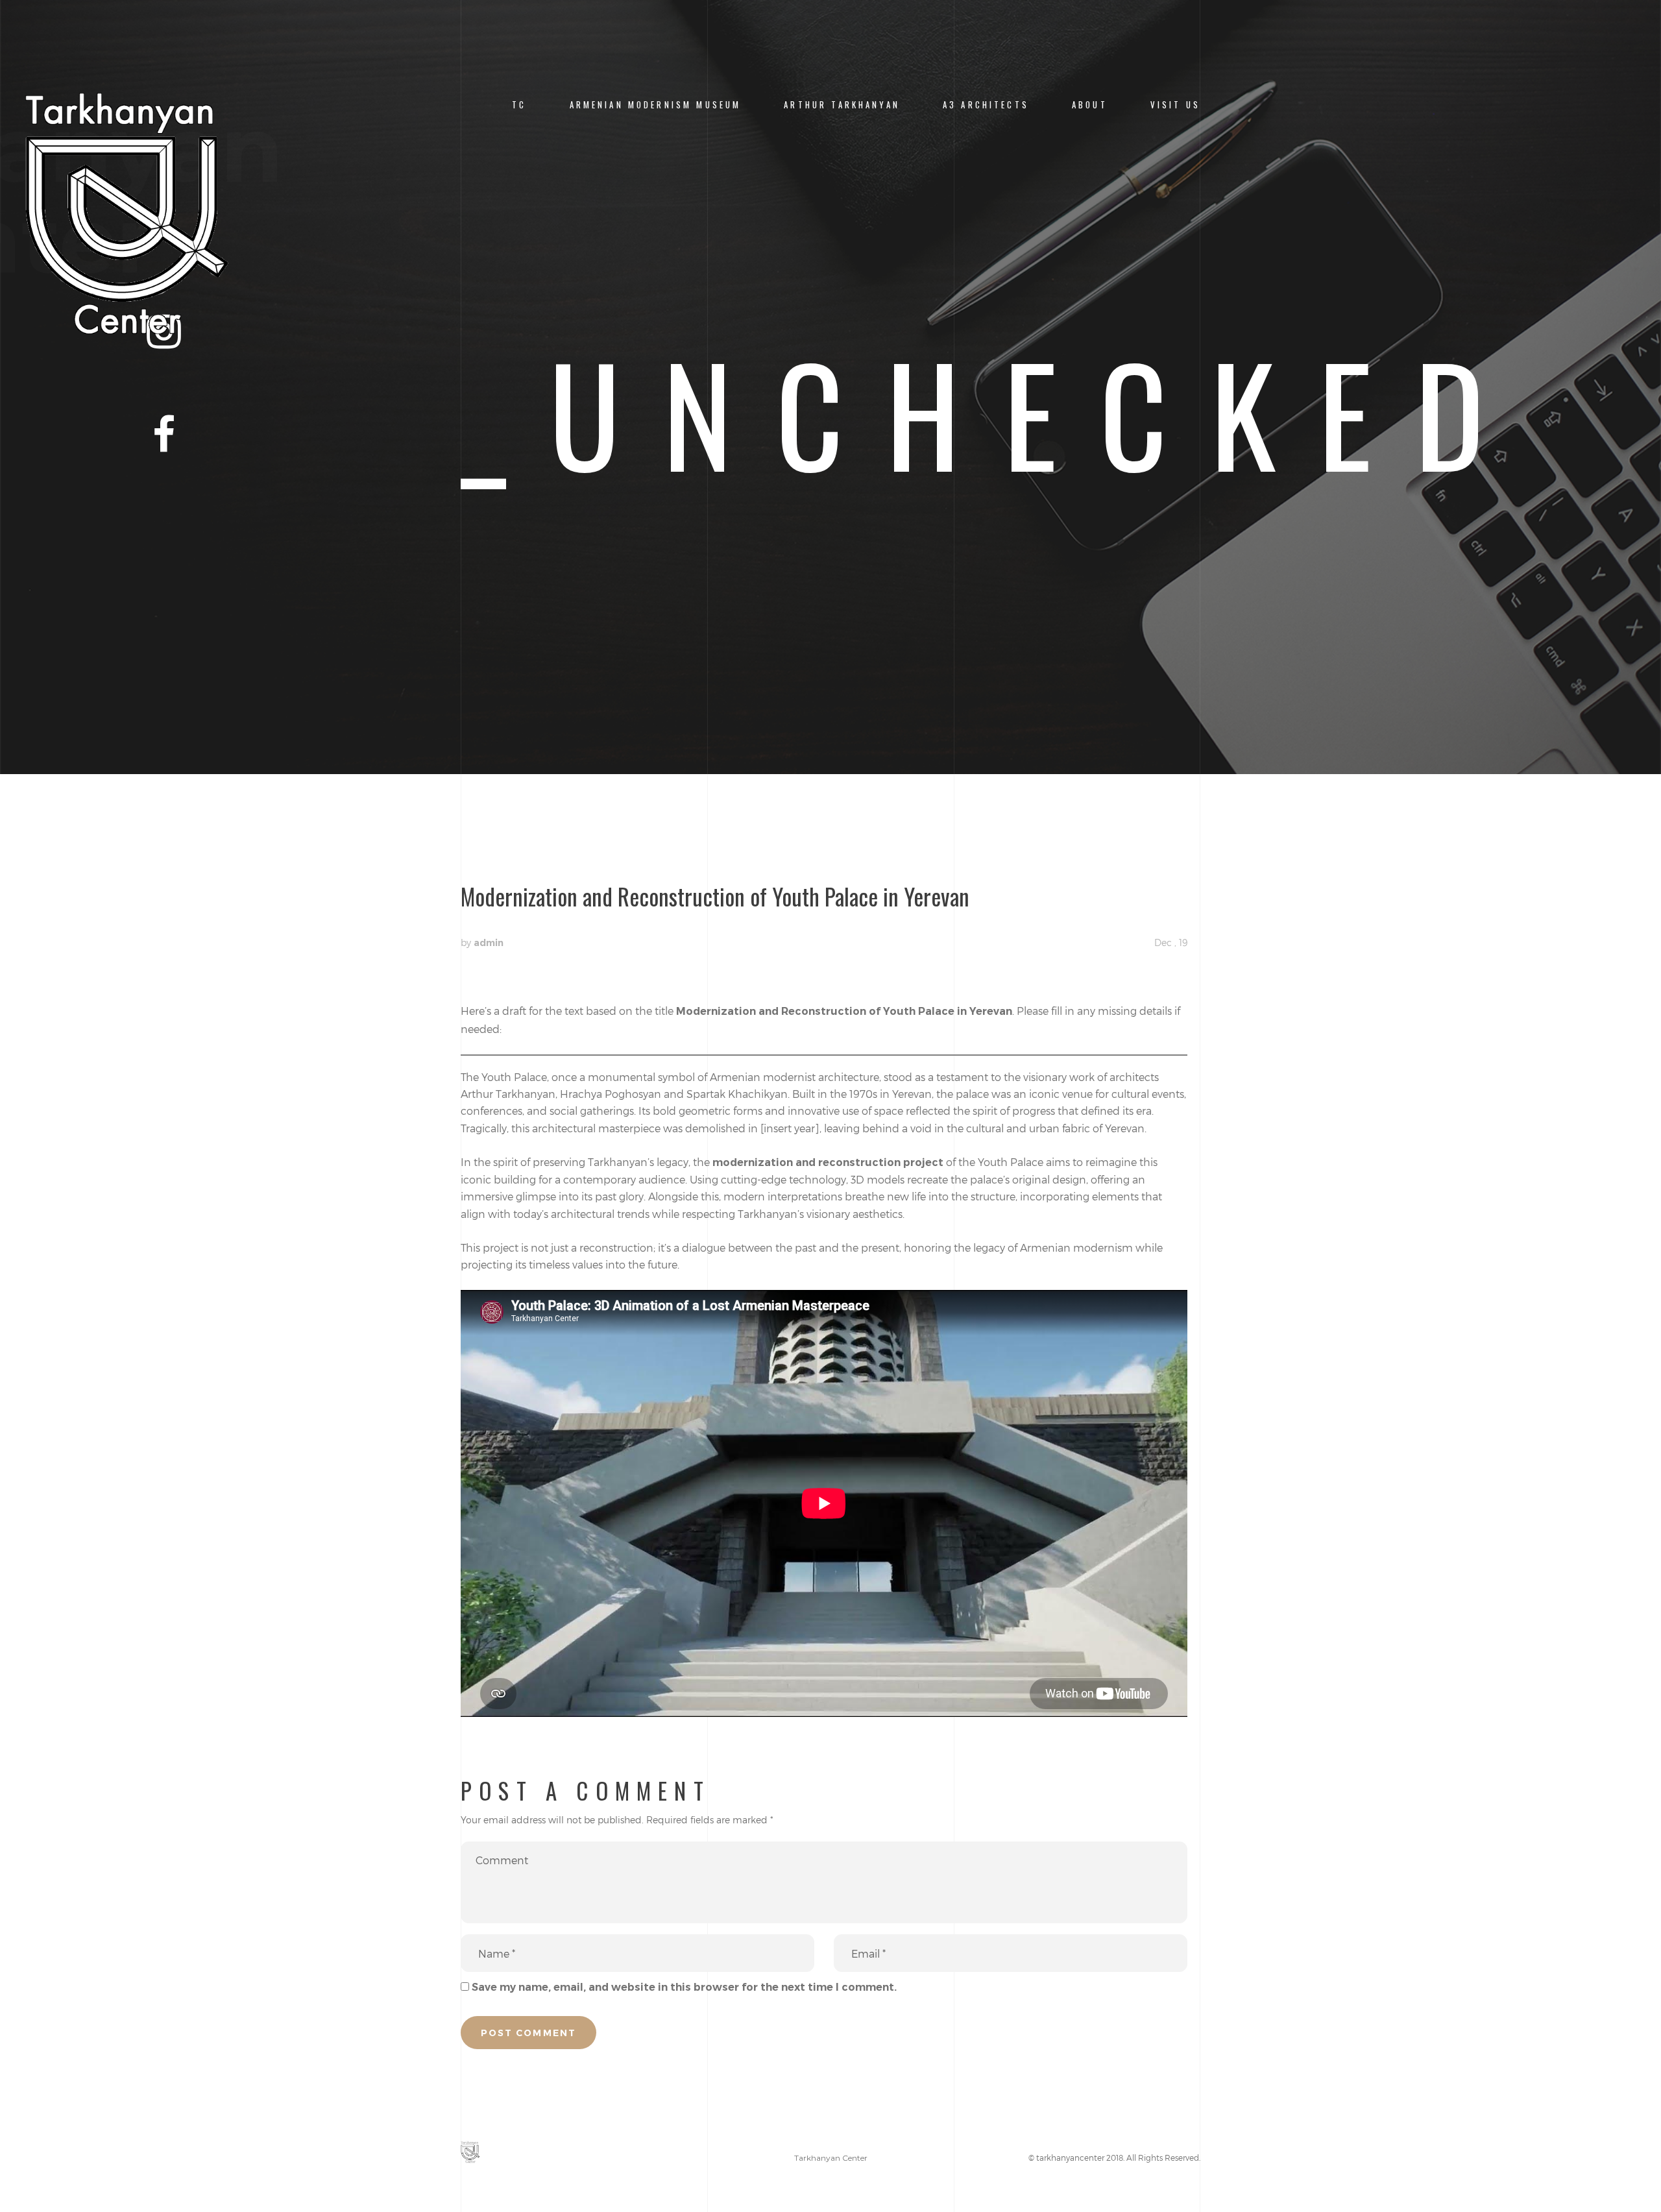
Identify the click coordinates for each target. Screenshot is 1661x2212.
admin (489, 943)
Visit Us (1175, 105)
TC (519, 105)
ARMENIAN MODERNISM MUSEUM (656, 105)
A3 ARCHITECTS (986, 105)
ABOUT (1090, 105)
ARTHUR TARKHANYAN (842, 105)
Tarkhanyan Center (831, 2158)
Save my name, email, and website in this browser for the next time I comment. (684, 1987)
